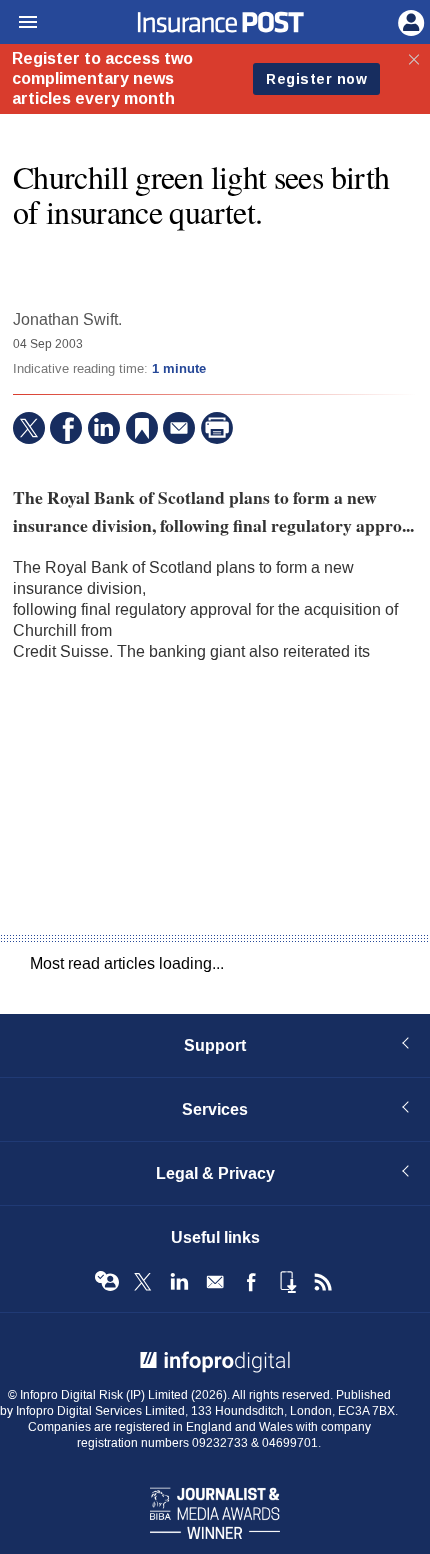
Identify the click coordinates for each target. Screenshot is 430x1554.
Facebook (251, 1282)
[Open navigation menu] (19, 23)
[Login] (409, 21)
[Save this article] (142, 428)
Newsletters (215, 1282)
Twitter (143, 1282)
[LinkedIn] (104, 428)
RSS (323, 1282)
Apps (287, 1282)
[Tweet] (29, 428)
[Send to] (179, 428)
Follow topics (107, 1282)
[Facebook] (66, 428)
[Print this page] (217, 428)
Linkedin (179, 1282)
